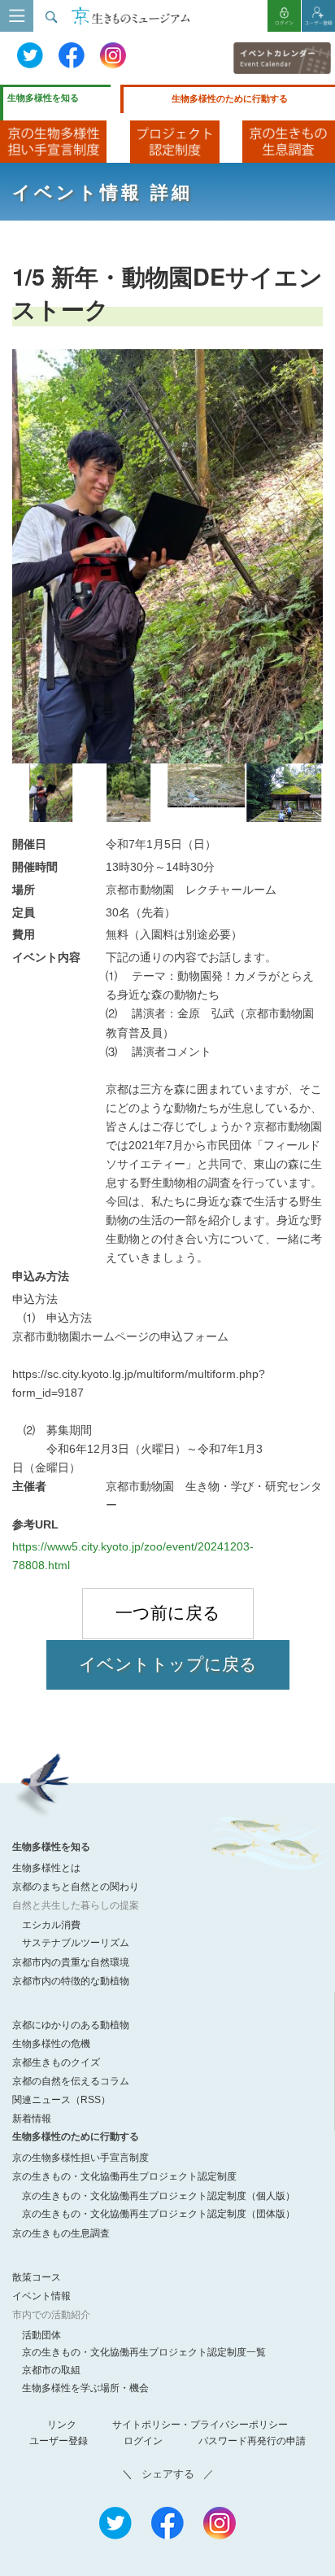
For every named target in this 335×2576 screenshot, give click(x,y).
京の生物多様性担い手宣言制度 (80, 2158)
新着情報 (32, 2119)
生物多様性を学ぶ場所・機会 (85, 2388)
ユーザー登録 (59, 2441)
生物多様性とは (46, 1868)
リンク (62, 2425)
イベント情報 (41, 2296)
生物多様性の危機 (51, 2044)
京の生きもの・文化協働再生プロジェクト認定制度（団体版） (159, 2214)
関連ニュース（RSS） (61, 2100)
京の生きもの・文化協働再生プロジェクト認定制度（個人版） (159, 2196)
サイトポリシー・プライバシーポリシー (200, 2425)
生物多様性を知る (43, 98)
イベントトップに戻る (168, 1664)
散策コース (37, 2277)
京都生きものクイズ (56, 2062)
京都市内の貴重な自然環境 (71, 1962)
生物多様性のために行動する (230, 98)
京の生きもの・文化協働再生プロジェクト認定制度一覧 (144, 2352)
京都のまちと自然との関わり (76, 1887)
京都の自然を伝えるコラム (71, 2081)
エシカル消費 (51, 1925)
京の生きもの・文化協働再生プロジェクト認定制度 (124, 2176)
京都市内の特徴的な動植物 (71, 1981)
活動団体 (41, 2335)
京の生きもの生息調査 (61, 2233)
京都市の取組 (51, 2370)
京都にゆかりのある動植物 (71, 2025)
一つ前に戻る (168, 1613)
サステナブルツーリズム (76, 1943)
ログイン (143, 2441)
